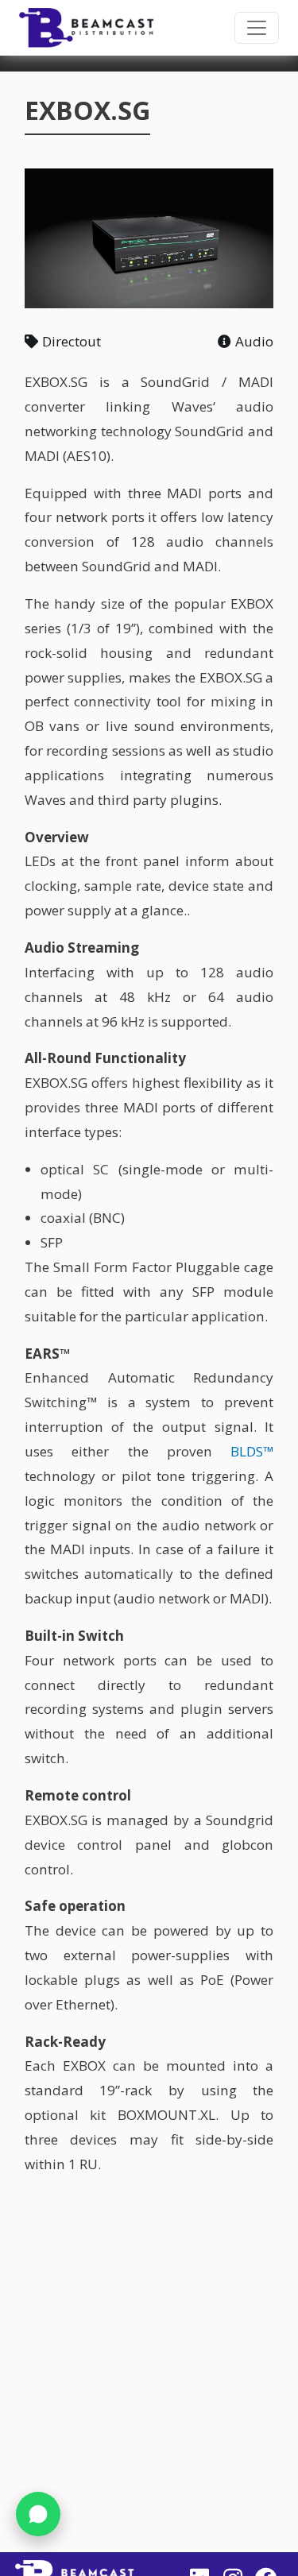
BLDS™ (252, 1451)
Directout (72, 341)
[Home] (87, 28)
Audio (254, 341)
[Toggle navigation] (257, 28)
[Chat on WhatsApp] (38, 2514)
